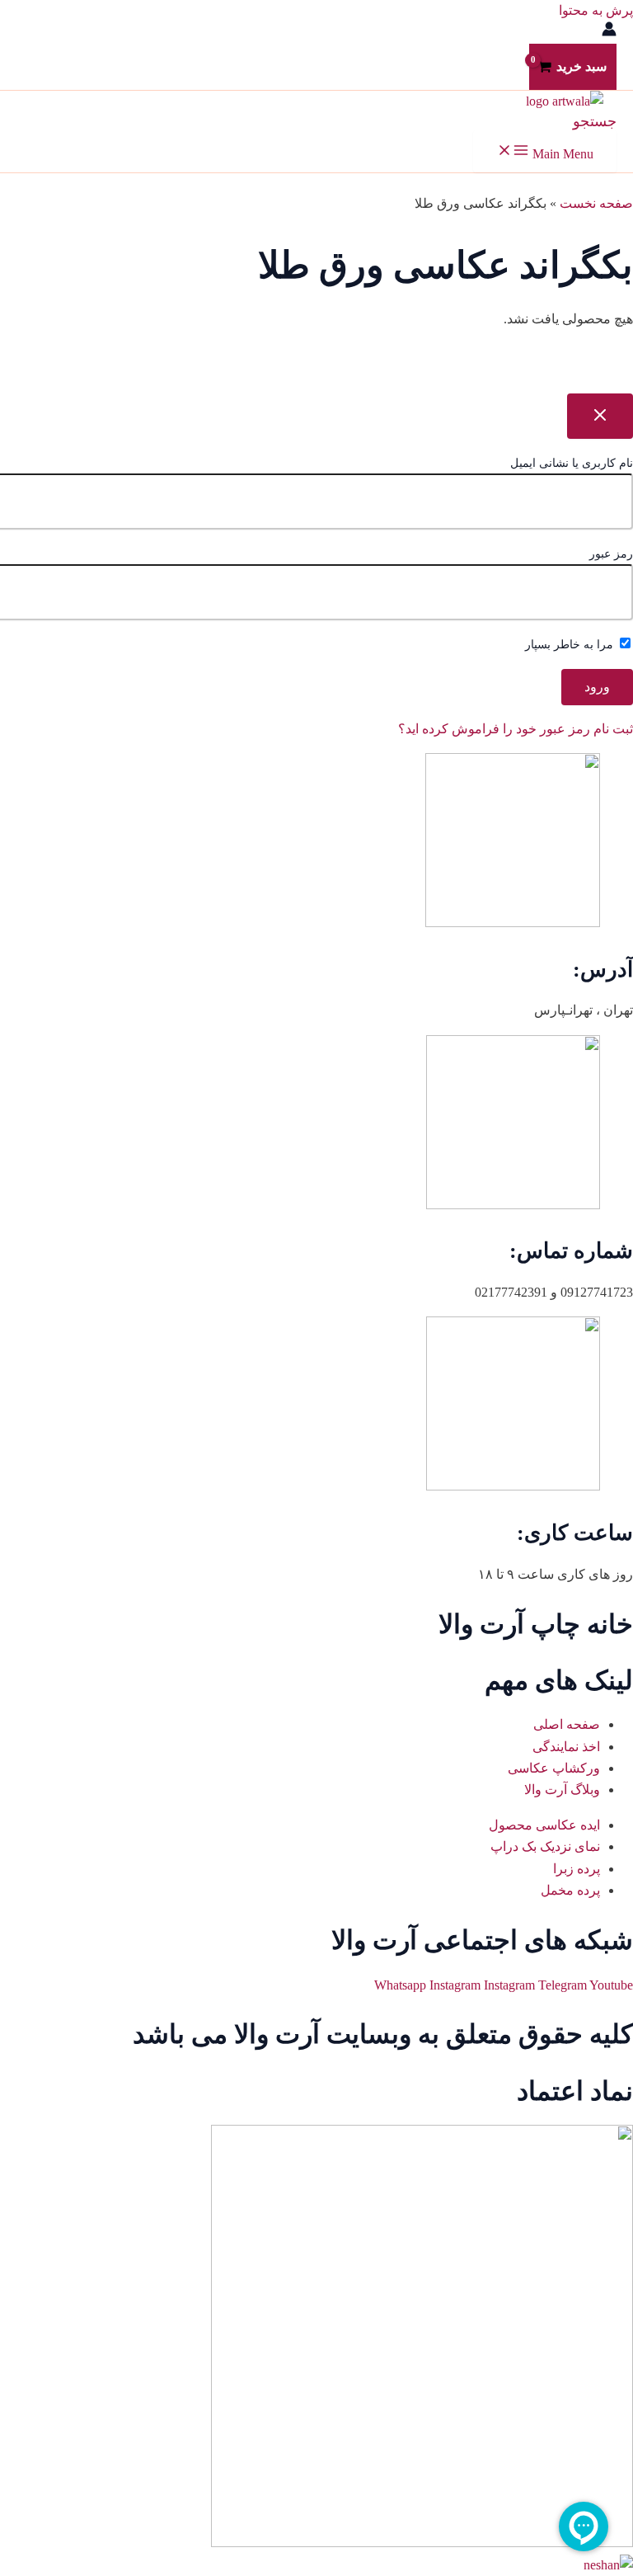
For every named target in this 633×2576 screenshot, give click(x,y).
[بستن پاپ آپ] (600, 416)
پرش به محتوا (596, 10)
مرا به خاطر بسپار (571, 645)
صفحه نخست (596, 203)
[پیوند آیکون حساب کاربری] (609, 32)
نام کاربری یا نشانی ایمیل (572, 463)
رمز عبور (611, 554)
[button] (595, 121)
